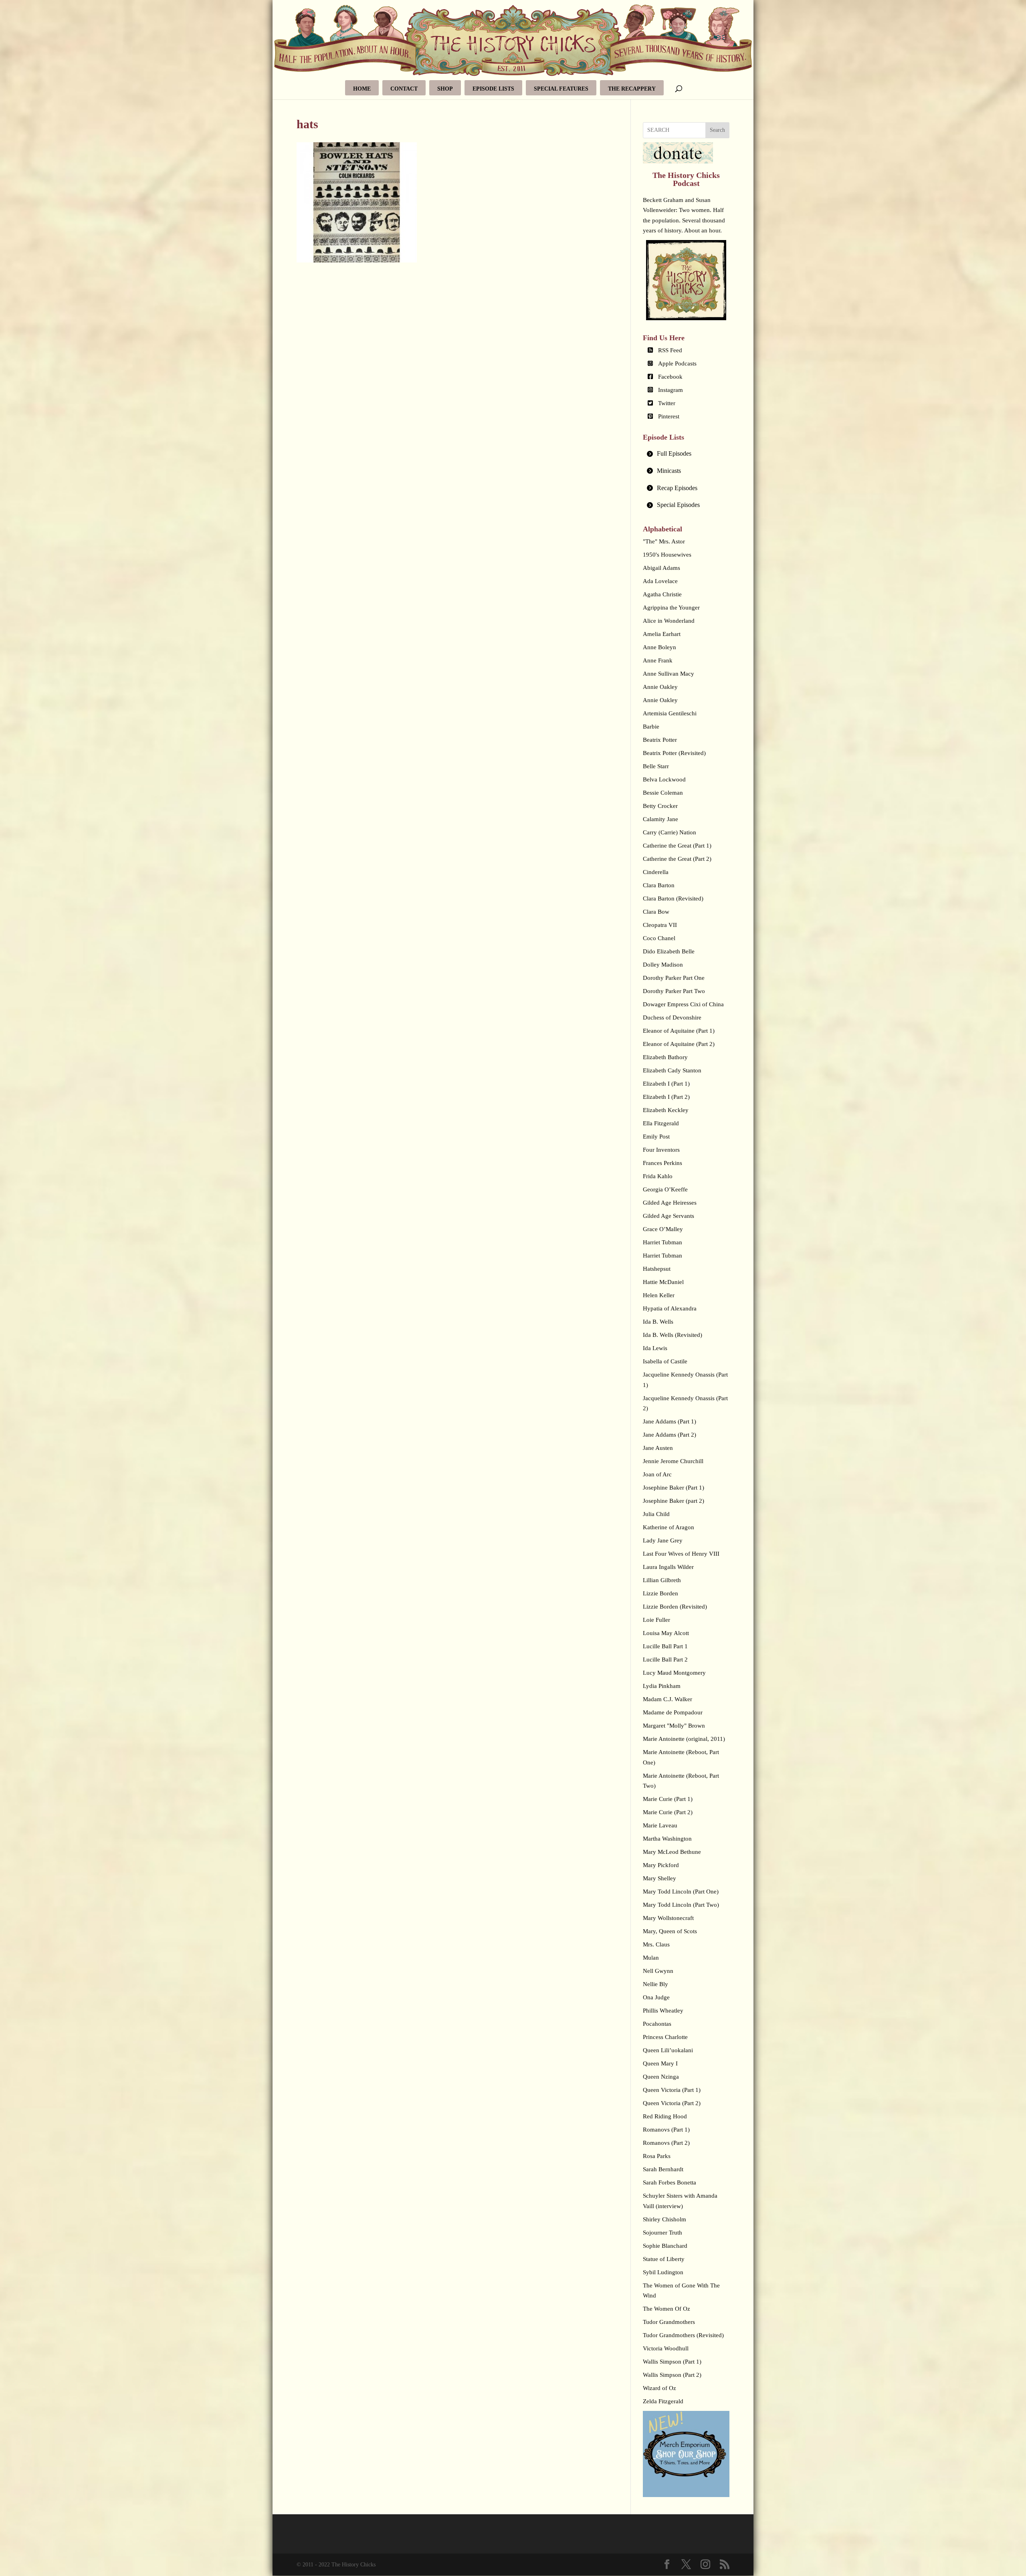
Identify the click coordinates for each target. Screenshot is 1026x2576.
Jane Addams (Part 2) (670, 1435)
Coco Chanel (659, 938)
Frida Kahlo (658, 1176)
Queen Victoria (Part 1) (672, 2090)
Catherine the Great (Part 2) (677, 859)
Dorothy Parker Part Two (674, 991)
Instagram (671, 390)
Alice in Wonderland (669, 621)
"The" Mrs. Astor (664, 541)
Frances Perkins (662, 1163)
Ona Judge (656, 1997)
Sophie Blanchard (665, 2246)
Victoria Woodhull (666, 2348)
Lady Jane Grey (663, 1540)
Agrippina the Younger (671, 608)
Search (717, 130)
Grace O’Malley (663, 1229)
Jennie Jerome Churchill (673, 1461)
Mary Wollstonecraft (668, 1918)
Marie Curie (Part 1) (668, 1799)
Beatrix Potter (660, 740)
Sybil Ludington (663, 2272)
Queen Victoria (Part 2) (672, 2103)
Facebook (670, 377)
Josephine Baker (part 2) (674, 1501)
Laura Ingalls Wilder (668, 1567)
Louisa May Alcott (666, 1633)
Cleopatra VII (660, 925)
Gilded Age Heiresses (670, 1203)
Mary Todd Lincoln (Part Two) (681, 1905)
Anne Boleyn (659, 647)
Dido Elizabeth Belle (669, 951)
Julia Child (656, 1514)
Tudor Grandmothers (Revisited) (683, 2335)
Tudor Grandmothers (669, 2322)
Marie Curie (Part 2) (668, 1812)
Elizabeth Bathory (665, 1057)
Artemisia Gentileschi (670, 713)
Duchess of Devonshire (672, 1017)
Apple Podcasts (677, 363)
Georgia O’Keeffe (665, 1189)
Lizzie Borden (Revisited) (675, 1607)
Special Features (561, 89)
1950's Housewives (667, 555)
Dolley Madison (663, 965)
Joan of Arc (657, 1474)
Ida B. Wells (658, 1322)
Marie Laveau (660, 1825)
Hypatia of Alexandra (670, 1308)
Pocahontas (657, 2024)
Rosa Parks (657, 2156)
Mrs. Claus (656, 1944)
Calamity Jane (660, 819)
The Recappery (632, 89)
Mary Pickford (661, 1865)
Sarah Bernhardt (663, 2169)
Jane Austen (658, 1448)
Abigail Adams (661, 568)
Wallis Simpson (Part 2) (672, 2375)
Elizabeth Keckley (666, 1110)
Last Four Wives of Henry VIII (681, 1554)
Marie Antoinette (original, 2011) (684, 1739)
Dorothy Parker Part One (674, 978)
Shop (445, 89)
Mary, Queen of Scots (670, 1931)
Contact (404, 89)
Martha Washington (667, 1839)
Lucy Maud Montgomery (674, 1673)
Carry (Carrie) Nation (670, 832)
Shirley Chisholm (664, 2219)
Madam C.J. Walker (668, 1699)
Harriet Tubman (662, 1242)
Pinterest (669, 416)
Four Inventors (661, 1150)
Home (362, 89)
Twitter (667, 403)
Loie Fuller (656, 1620)
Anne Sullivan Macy (669, 674)
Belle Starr (656, 766)
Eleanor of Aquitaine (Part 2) (679, 1044)
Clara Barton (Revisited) (673, 898)
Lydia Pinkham (662, 1686)
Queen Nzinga (661, 2077)
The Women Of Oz (666, 2309)
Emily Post (656, 1137)
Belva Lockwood (664, 779)
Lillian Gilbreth (662, 1580)
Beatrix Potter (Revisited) (674, 753)
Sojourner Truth (662, 2233)
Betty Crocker (660, 806)
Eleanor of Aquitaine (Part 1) (679, 1031)
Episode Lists (493, 89)
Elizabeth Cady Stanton (672, 1070)
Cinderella (656, 872)
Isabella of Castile (665, 1361)
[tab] (686, 454)
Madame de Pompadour (673, 1712)
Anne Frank (658, 660)
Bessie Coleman (663, 793)
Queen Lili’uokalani (668, 2050)
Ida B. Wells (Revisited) (673, 1335)
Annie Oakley (660, 687)
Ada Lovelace (660, 581)
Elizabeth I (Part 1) (666, 1084)
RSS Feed (670, 350)
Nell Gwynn (658, 1971)
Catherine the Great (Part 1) (677, 846)
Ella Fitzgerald (661, 1123)
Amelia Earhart (662, 634)
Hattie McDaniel (663, 1282)
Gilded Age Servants (669, 1216)
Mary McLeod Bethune (672, 1852)
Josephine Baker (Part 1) (674, 1488)
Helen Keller (659, 1295)
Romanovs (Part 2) (666, 2143)
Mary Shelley (659, 1878)
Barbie (651, 727)
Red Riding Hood (665, 2116)
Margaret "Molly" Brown (674, 1726)
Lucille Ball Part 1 (665, 1646)
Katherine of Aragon (669, 1527)
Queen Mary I (660, 2063)
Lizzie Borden (660, 1593)
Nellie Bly (655, 1984)
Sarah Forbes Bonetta (670, 2182)
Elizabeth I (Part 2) (666, 1097)
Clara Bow (656, 912)
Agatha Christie (662, 594)
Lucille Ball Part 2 (665, 1659)
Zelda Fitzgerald (663, 2401)
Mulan (651, 1958)
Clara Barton (659, 885)
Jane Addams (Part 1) (670, 1421)
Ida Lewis (655, 1348)
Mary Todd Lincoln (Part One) (681, 1892)
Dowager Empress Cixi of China (683, 1004)
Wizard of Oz (659, 2388)
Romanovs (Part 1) (666, 2130)
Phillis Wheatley (663, 2011)
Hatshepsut (657, 1269)
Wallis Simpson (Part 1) (672, 2362)
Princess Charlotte (665, 2037)
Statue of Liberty (664, 2259)
